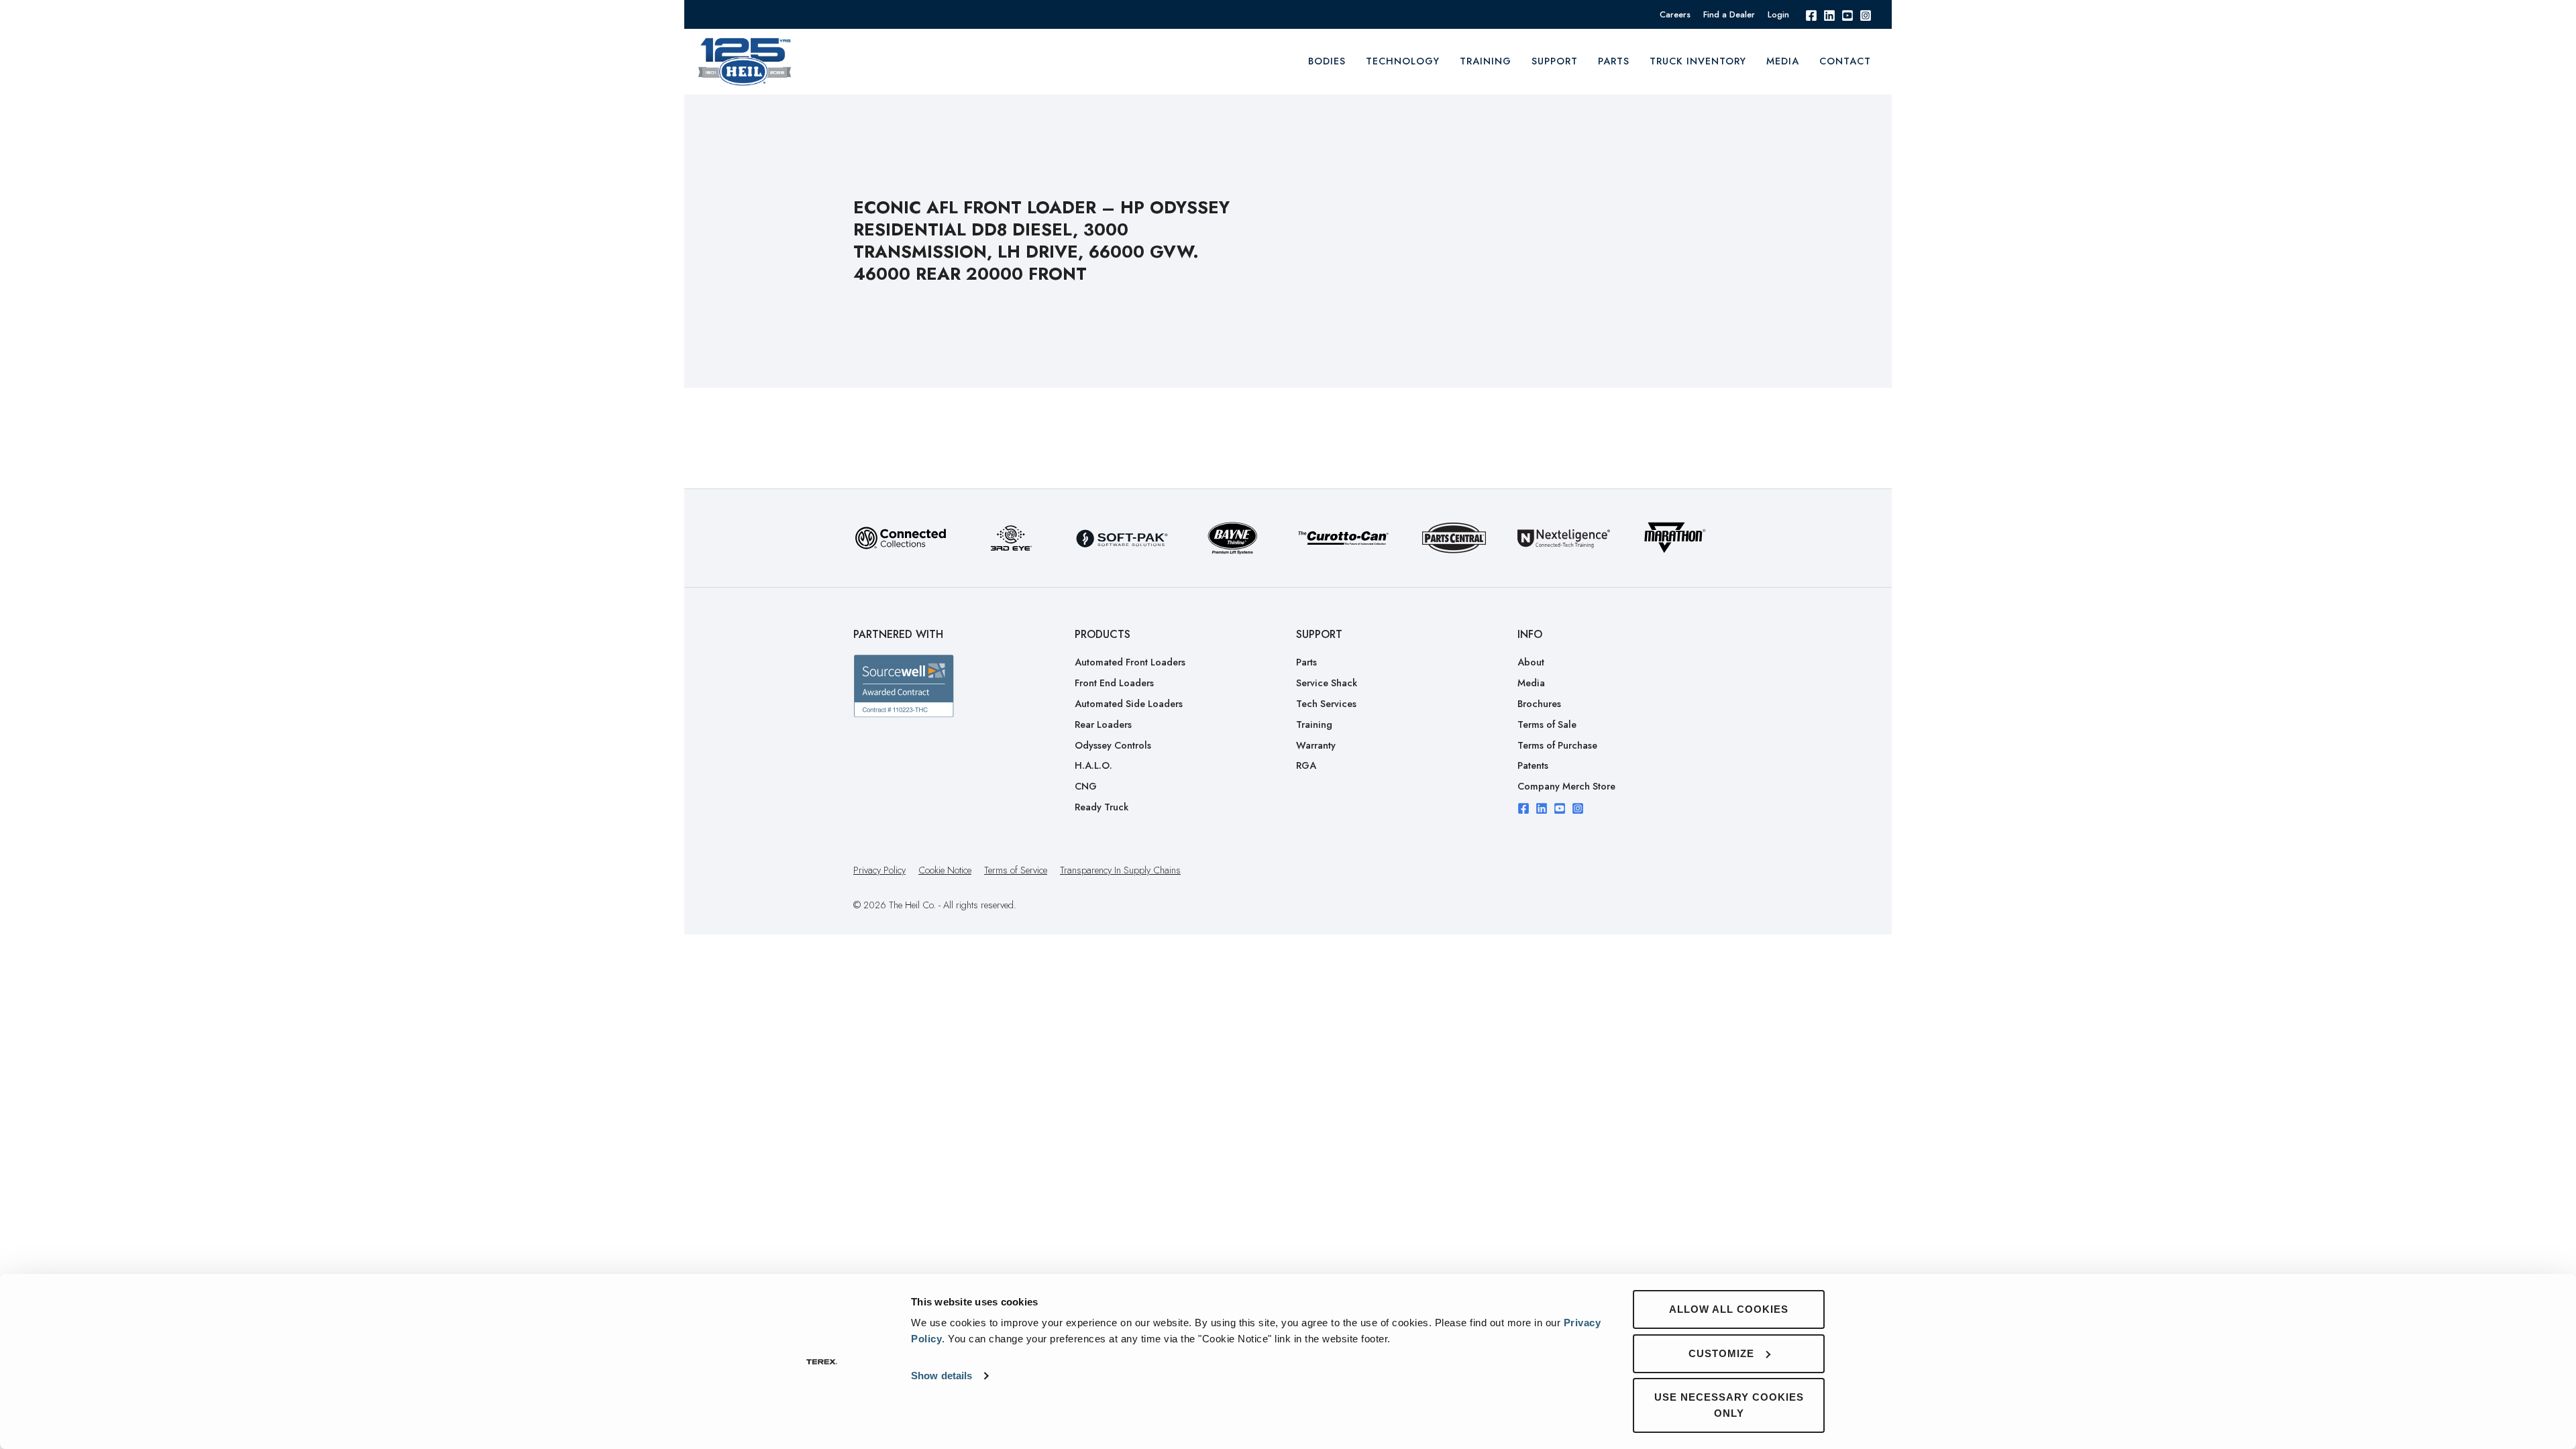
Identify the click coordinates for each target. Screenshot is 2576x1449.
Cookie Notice (945, 870)
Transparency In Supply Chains (1120, 870)
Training (1314, 724)
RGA (1306, 765)
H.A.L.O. (1093, 765)
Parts (1614, 61)
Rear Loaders (1103, 724)
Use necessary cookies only (1729, 1405)
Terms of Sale (1547, 724)
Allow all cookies (1729, 1309)
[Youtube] (1847, 14)
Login (1778, 14)
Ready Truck (1102, 807)
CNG (1086, 786)
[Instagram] (1866, 14)
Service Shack (1327, 683)
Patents (1533, 765)
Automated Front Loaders (1130, 662)
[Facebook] (1811, 14)
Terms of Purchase (1557, 745)
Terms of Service (1016, 870)
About (1531, 662)
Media (1783, 61)
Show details (942, 1376)
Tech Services (1326, 704)
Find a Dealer (1729, 14)
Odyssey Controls (1113, 745)
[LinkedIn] (1829, 14)
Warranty (1316, 745)
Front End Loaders (1114, 683)
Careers (1675, 14)
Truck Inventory (1698, 61)
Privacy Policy (879, 870)
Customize (1721, 1353)
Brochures (1539, 704)
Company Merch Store (1566, 786)
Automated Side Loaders (1129, 704)
